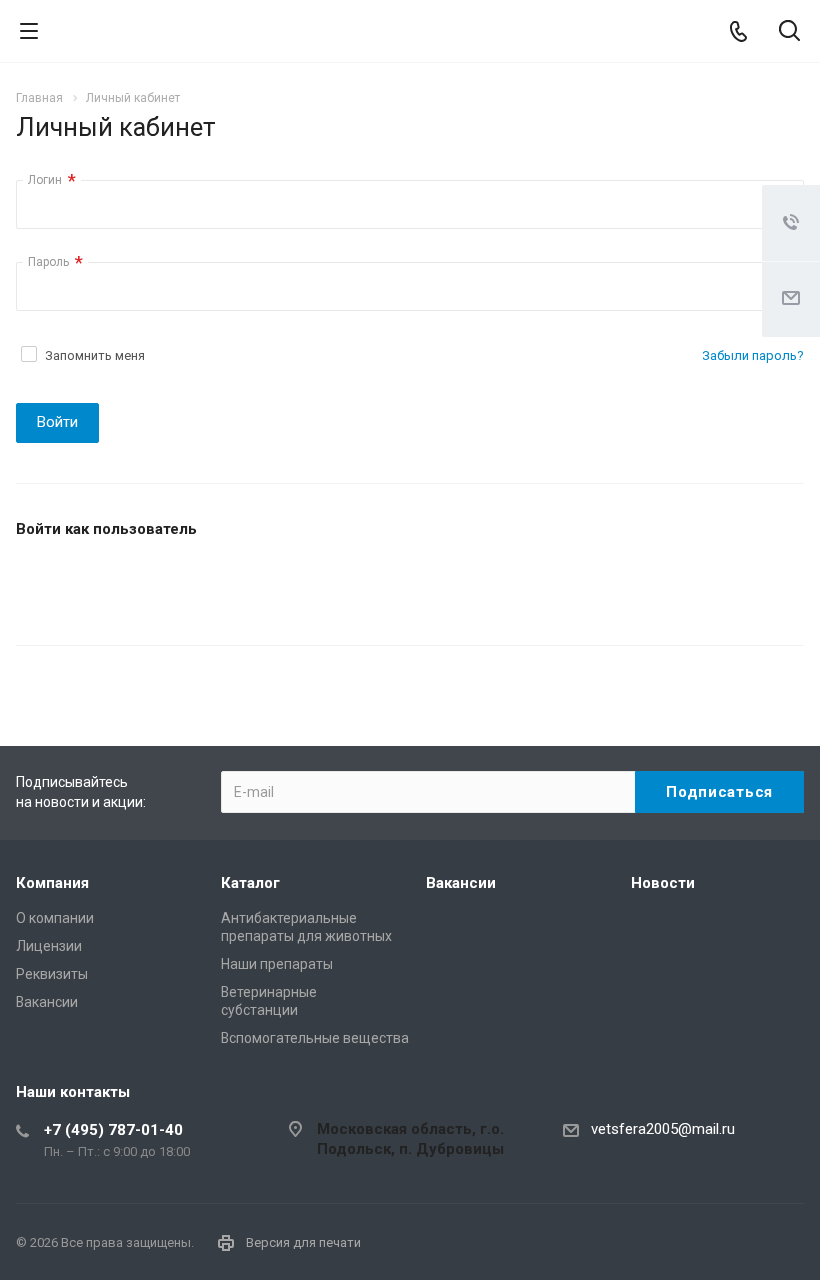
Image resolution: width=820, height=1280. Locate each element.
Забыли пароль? (753, 355)
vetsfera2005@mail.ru (663, 1129)
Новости (663, 883)
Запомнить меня (95, 355)
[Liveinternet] (133, 583)
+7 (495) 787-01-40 (113, 1130)
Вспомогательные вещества (315, 1038)
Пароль (55, 262)
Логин (52, 180)
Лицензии (49, 946)
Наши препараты (277, 964)
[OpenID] (181, 583)
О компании (55, 918)
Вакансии (47, 1002)
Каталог (250, 883)
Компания (52, 883)
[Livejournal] (37, 583)
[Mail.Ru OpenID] (85, 583)
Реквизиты (52, 974)
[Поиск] (789, 32)
